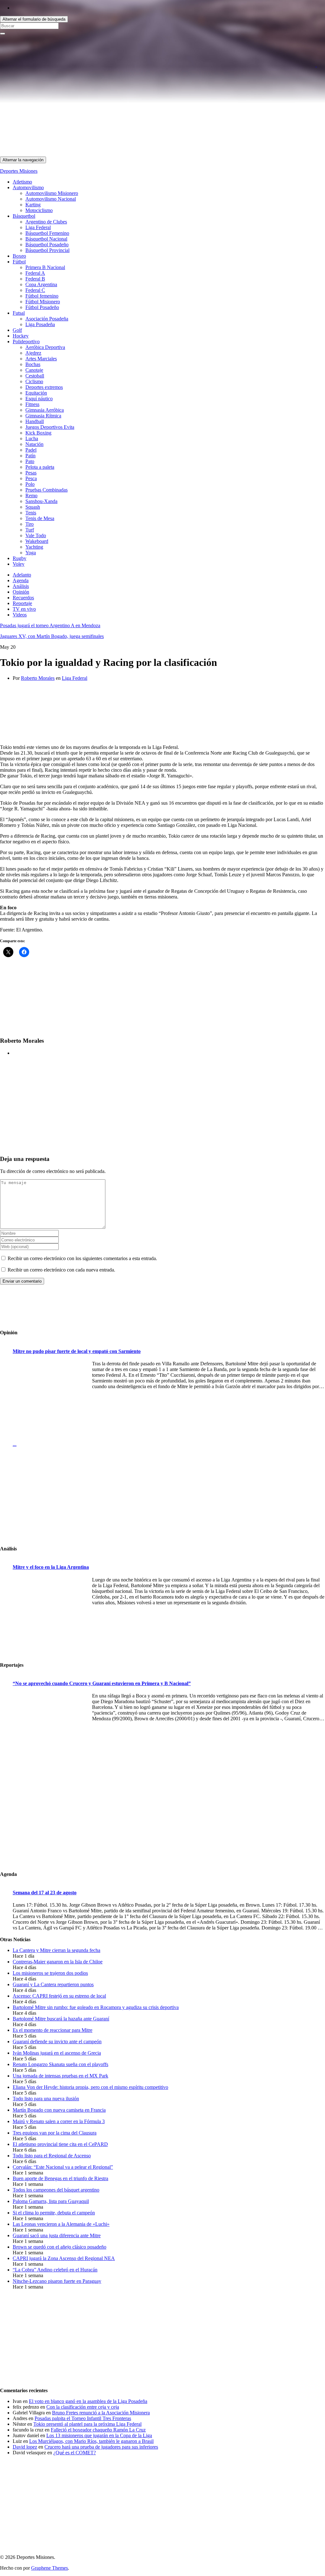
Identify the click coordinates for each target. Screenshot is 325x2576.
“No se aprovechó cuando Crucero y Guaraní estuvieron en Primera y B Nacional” (102, 1683)
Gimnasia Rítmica (43, 416)
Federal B (35, 279)
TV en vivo (24, 609)
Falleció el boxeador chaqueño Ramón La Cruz (98, 2430)
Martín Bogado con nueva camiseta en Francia (59, 2110)
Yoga (31, 553)
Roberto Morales (38, 678)
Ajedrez (33, 353)
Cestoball (35, 376)
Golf (17, 330)
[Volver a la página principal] (316, 65)
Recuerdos (23, 598)
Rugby (20, 558)
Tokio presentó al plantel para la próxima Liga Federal (87, 2424)
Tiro (30, 524)
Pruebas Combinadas (46, 490)
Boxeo (19, 256)
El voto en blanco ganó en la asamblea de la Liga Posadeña (88, 2401)
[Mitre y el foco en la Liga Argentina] (51, 1617)
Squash (33, 507)
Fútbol (19, 262)
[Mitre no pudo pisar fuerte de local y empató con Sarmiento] (51, 1401)
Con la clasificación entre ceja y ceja (83, 2407)
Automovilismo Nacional (51, 199)
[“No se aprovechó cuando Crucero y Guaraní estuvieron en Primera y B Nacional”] (51, 1733)
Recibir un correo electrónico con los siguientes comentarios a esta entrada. (82, 1258)
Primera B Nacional (45, 267)
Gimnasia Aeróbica (45, 410)
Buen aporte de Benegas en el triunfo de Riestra (60, 2178)
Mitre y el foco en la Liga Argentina (51, 1567)
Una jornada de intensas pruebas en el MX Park (60, 2076)
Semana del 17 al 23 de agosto (45, 1893)
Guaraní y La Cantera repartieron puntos (53, 1984)
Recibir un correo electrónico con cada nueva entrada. (61, 1270)
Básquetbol (24, 216)
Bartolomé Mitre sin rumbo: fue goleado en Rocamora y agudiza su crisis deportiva (96, 2007)
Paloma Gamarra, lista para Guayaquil (51, 2201)
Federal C (35, 290)
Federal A (35, 273)
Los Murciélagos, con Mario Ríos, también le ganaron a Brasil (91, 2441)
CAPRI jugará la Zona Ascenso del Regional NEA (64, 2258)
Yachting (34, 547)
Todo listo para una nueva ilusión (46, 2099)
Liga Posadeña (40, 324)
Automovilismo (28, 187)
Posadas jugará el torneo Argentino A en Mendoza (50, 625)
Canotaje (34, 370)
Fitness (32, 404)
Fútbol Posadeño (42, 307)
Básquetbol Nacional (46, 239)
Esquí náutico (39, 399)
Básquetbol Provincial (47, 250)
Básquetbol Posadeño (47, 245)
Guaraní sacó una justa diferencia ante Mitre (57, 2235)
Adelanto (22, 575)
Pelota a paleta (40, 467)
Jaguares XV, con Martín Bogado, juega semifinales (52, 636)
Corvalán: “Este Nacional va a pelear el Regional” (63, 2167)
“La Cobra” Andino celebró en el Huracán (55, 2270)
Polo (30, 484)
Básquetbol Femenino (47, 233)
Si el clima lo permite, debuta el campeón (54, 2213)
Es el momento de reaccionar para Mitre (53, 2030)
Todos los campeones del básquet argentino (56, 2190)
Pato (30, 461)
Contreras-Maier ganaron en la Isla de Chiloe (58, 1962)
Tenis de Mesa (40, 518)
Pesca (31, 478)
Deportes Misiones (19, 171)
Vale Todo (36, 535)
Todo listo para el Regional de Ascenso (52, 2156)
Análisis (21, 586)
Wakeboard (37, 541)
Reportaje (22, 603)
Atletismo (22, 182)
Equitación (36, 393)
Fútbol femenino (42, 296)
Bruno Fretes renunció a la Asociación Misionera (101, 2413)
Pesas (31, 473)
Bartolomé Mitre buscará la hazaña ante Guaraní (61, 2019)
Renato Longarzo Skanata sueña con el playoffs (60, 2064)
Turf (30, 530)
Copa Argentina (41, 284)
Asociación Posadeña (47, 319)
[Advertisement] (162, 112)
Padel (31, 450)
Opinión (21, 592)
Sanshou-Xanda (41, 501)
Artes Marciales (41, 359)
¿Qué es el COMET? (75, 2453)
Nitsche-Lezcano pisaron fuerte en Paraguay (57, 2281)
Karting (33, 205)
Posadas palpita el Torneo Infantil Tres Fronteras (83, 2418)
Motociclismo (39, 210)
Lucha (32, 438)
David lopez (25, 2447)
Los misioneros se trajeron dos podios (50, 1973)
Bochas (33, 364)
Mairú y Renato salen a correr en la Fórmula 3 (59, 2121)
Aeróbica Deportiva (45, 347)
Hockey (21, 336)
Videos (20, 615)
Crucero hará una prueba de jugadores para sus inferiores (101, 2447)
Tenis (31, 513)
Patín (30, 456)
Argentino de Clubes (46, 222)
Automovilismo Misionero (52, 193)
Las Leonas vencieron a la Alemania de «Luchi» (61, 2224)
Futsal (19, 313)
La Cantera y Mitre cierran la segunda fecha (56, 1950)
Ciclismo (34, 381)
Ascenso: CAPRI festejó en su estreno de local (59, 1996)
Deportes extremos (44, 387)
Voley (19, 564)
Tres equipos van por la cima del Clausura (55, 2133)
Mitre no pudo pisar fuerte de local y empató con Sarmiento (77, 1351)
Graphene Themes (50, 2568)
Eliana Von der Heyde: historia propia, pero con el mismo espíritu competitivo (90, 2087)
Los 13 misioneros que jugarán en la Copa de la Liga (99, 2435)
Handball (35, 421)
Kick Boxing (38, 433)
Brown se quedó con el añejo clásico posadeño (60, 2247)
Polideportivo (26, 341)
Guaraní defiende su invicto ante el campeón (57, 2041)
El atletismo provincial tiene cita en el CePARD (60, 2144)
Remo (31, 496)
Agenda (21, 580)
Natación (34, 444)
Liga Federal (38, 227)
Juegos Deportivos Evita (50, 427)
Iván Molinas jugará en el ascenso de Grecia (57, 2053)
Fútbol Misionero (43, 302)
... (15, 1444)
